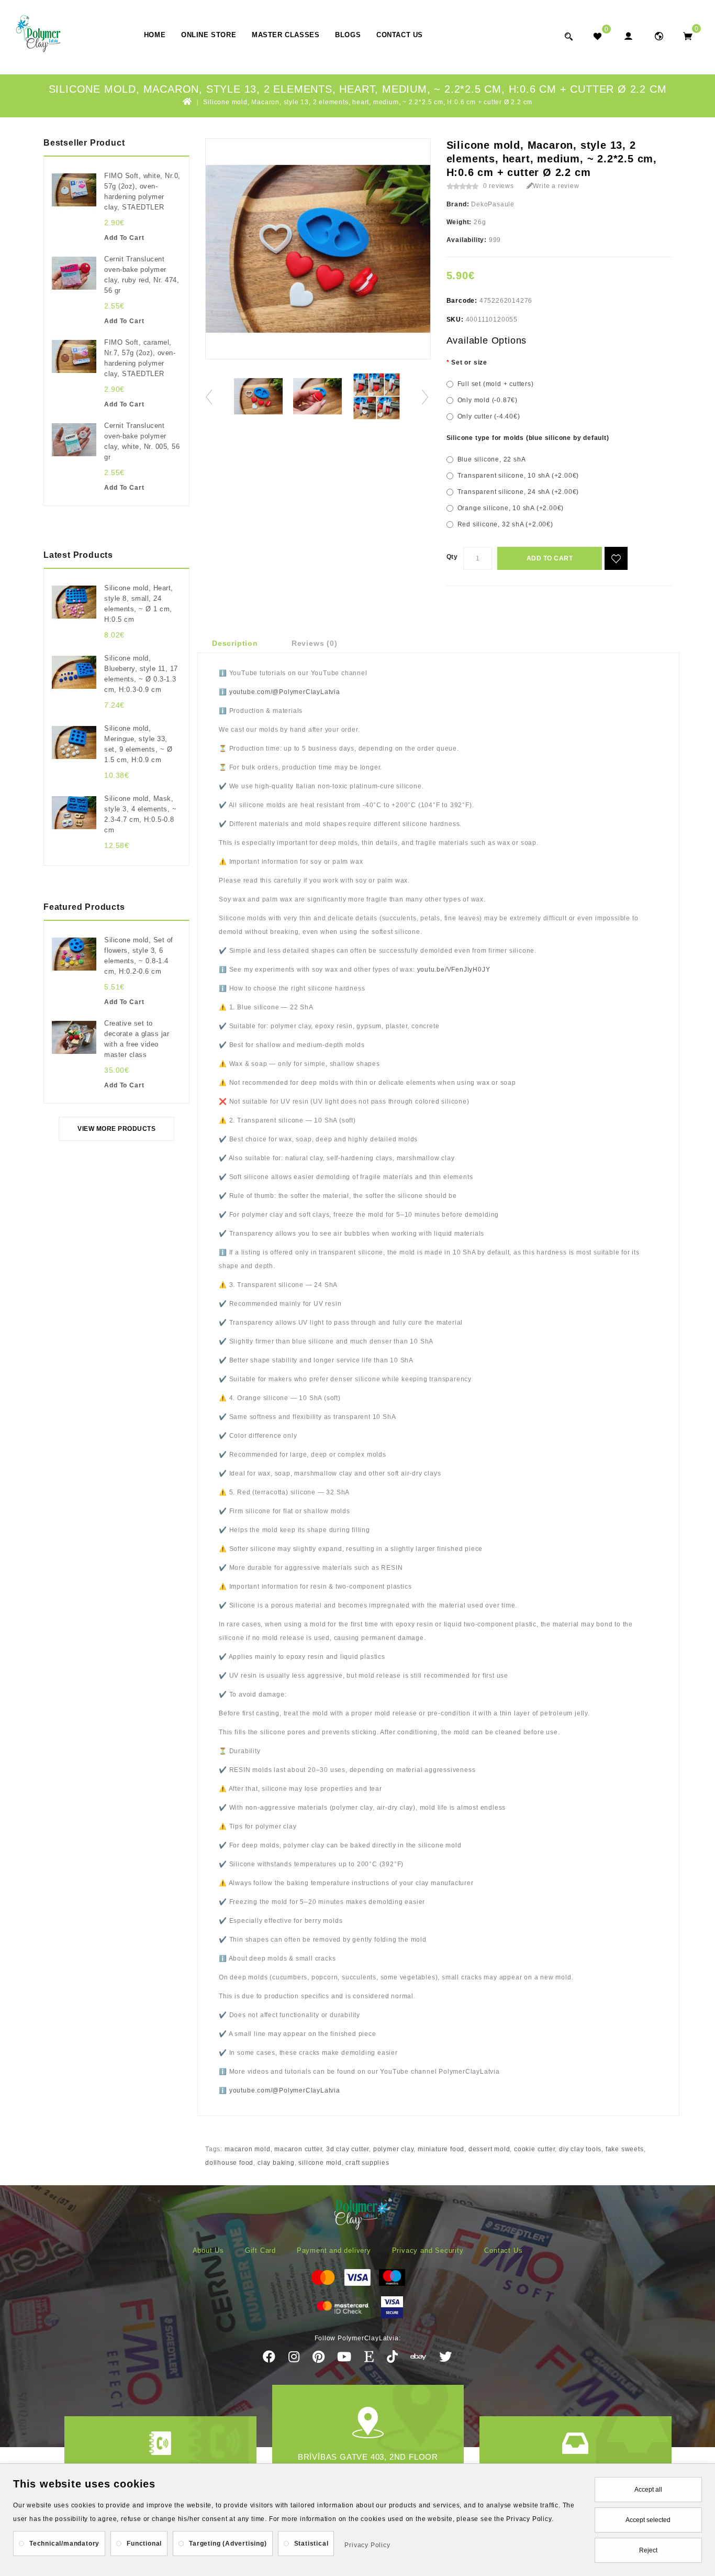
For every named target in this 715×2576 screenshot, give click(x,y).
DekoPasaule (493, 204)
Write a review (556, 186)
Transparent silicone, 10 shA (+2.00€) (518, 476)
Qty (452, 557)
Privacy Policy (367, 2545)
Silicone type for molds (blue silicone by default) (528, 438)
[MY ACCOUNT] (659, 36)
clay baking (276, 2163)
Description (235, 643)
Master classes (286, 35)
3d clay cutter (348, 2149)
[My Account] (628, 36)
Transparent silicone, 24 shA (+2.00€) (518, 492)
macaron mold (248, 2149)
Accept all (648, 2490)
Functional (144, 2544)
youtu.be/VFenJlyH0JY (454, 970)
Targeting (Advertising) (228, 2544)
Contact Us (400, 35)
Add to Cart (550, 558)
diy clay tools (580, 2149)
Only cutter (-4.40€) (489, 416)
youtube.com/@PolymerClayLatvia (285, 692)
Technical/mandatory (64, 2544)
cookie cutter (534, 2149)
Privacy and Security (428, 2250)
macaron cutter (298, 2149)
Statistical (311, 2544)
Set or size (469, 362)
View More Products (116, 1129)
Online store (209, 35)
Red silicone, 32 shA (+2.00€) (505, 524)
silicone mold (320, 2163)
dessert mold (489, 2149)
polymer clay (394, 2149)
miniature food (441, 2149)
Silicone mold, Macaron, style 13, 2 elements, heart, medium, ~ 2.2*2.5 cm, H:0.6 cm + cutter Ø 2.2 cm (368, 102)
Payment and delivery (334, 2250)
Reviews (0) (315, 643)
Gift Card (260, 2250)
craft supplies (367, 2163)
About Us (208, 2250)
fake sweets (625, 2149)
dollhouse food (229, 2163)
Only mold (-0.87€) (488, 400)
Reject (648, 2550)
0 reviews (499, 186)
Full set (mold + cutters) (496, 384)
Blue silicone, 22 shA (492, 459)
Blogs (348, 35)
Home (155, 35)
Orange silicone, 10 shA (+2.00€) (511, 508)
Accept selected (648, 2520)
